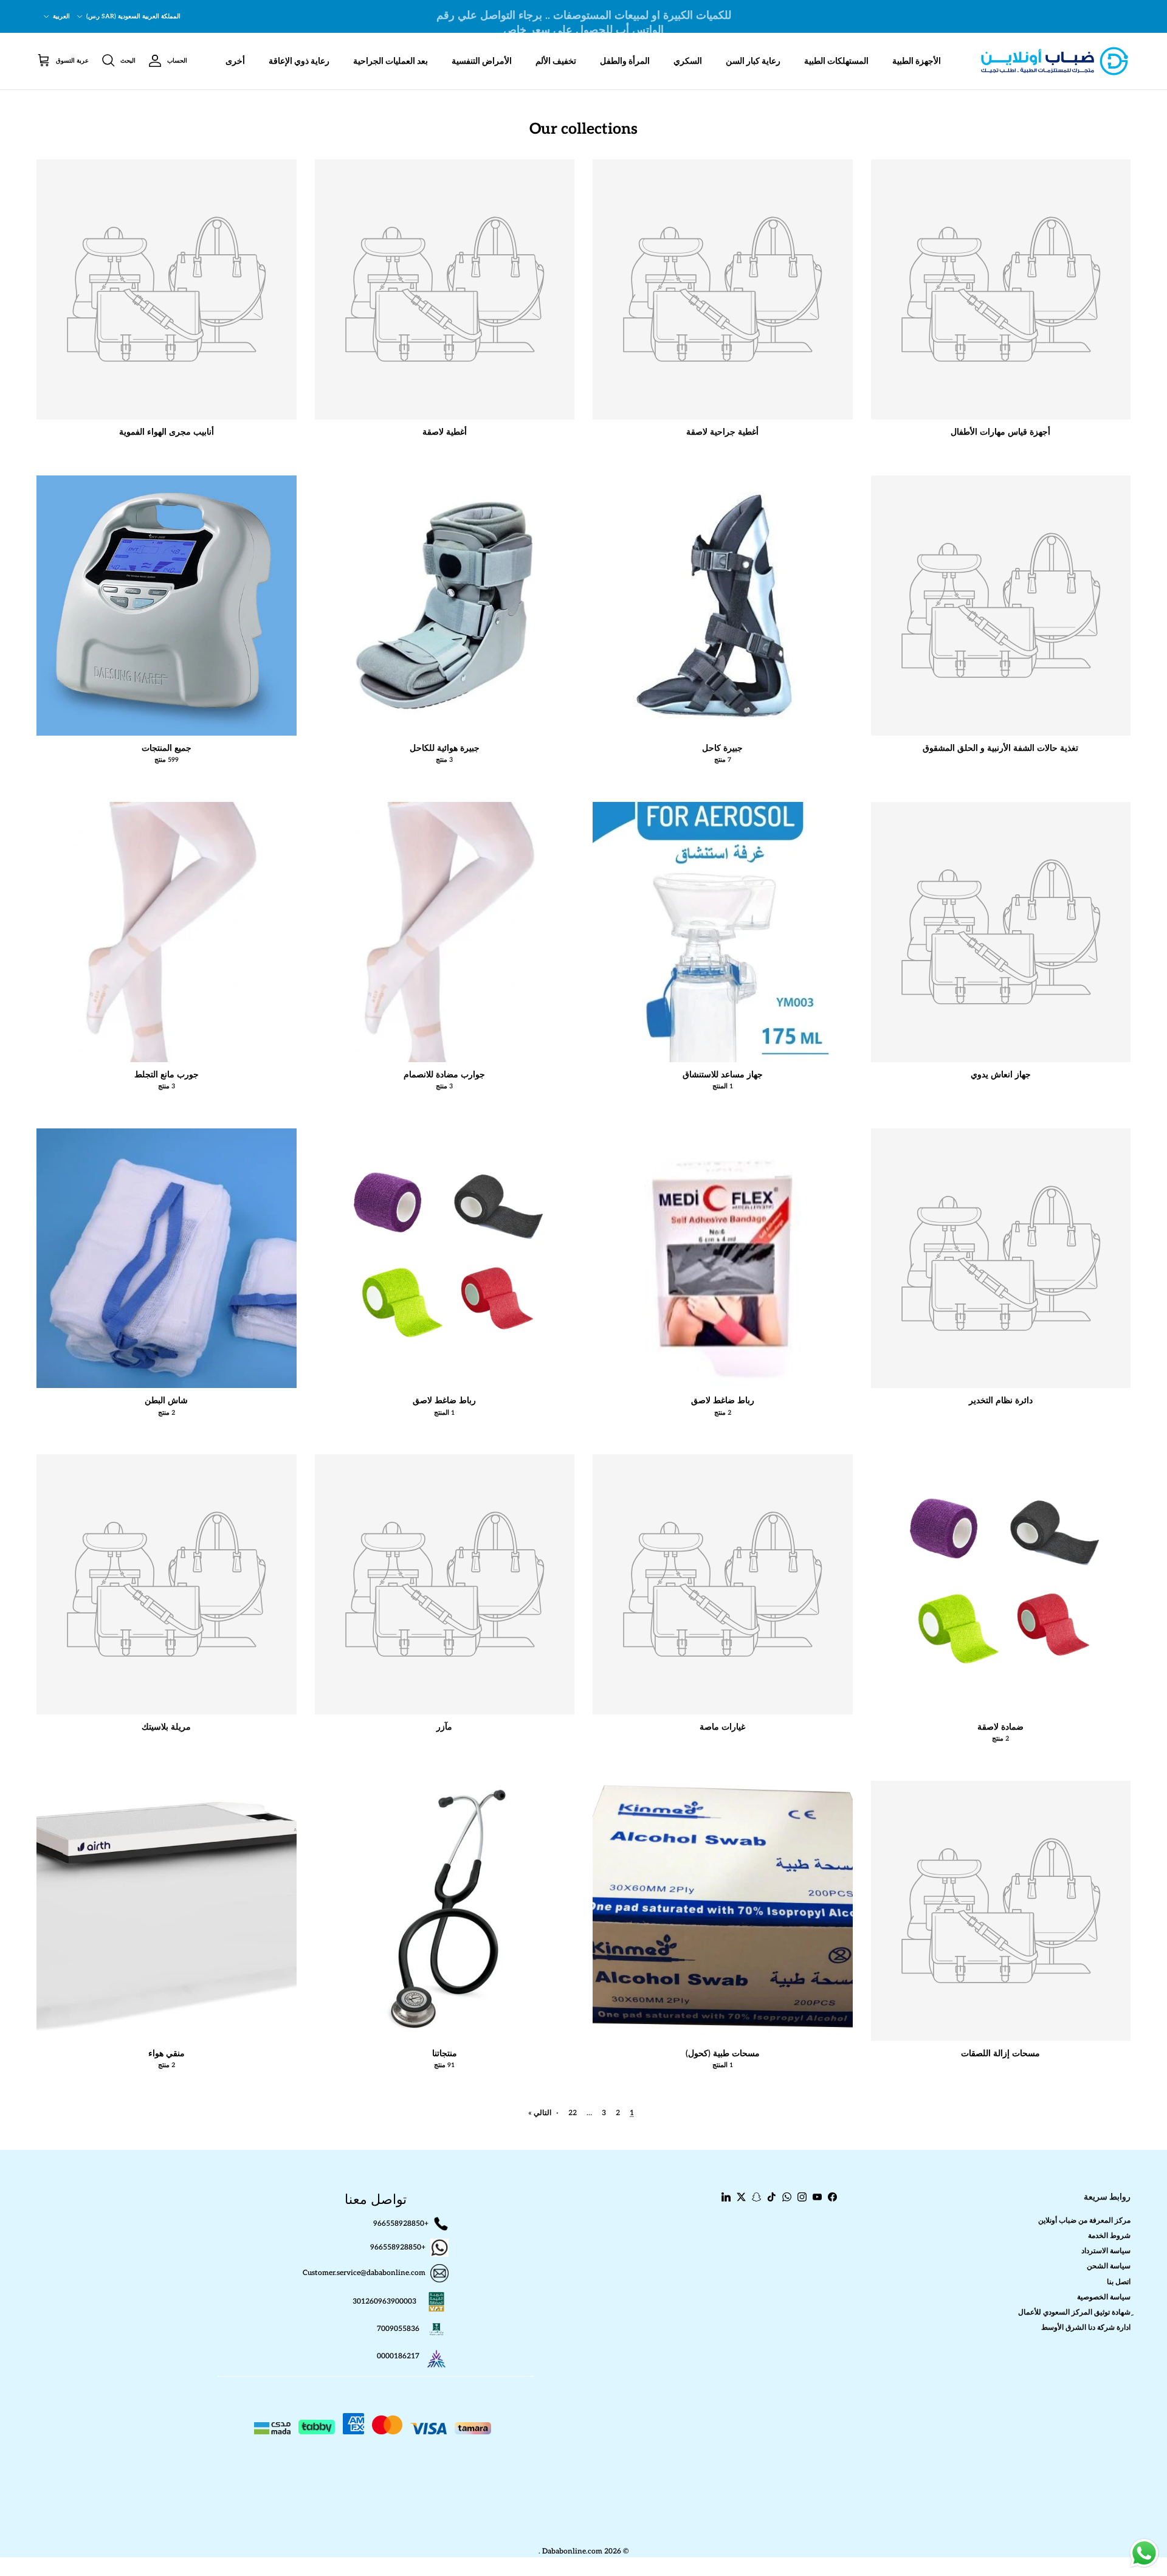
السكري (688, 61)
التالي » (540, 2113)
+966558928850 (401, 2223)
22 (573, 2113)
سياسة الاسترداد (1106, 2251)
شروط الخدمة (1109, 2236)
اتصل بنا (1119, 2282)
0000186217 (398, 2356)
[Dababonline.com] (1055, 61)
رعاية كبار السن (753, 61)
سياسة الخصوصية (1104, 2297)
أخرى (235, 61)
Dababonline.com (572, 2551)
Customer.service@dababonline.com (364, 2273)
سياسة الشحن (1109, 2266)
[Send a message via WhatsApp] (1144, 2553)
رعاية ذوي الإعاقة (299, 61)
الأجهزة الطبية (917, 61)
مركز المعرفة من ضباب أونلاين (1084, 2221)
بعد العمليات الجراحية (391, 61)
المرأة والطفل (625, 61)
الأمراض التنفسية (482, 61)
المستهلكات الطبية (836, 61)
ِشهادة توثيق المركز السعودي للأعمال (1074, 2312)
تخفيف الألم (556, 61)
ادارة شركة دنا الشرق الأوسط (1086, 2328)
